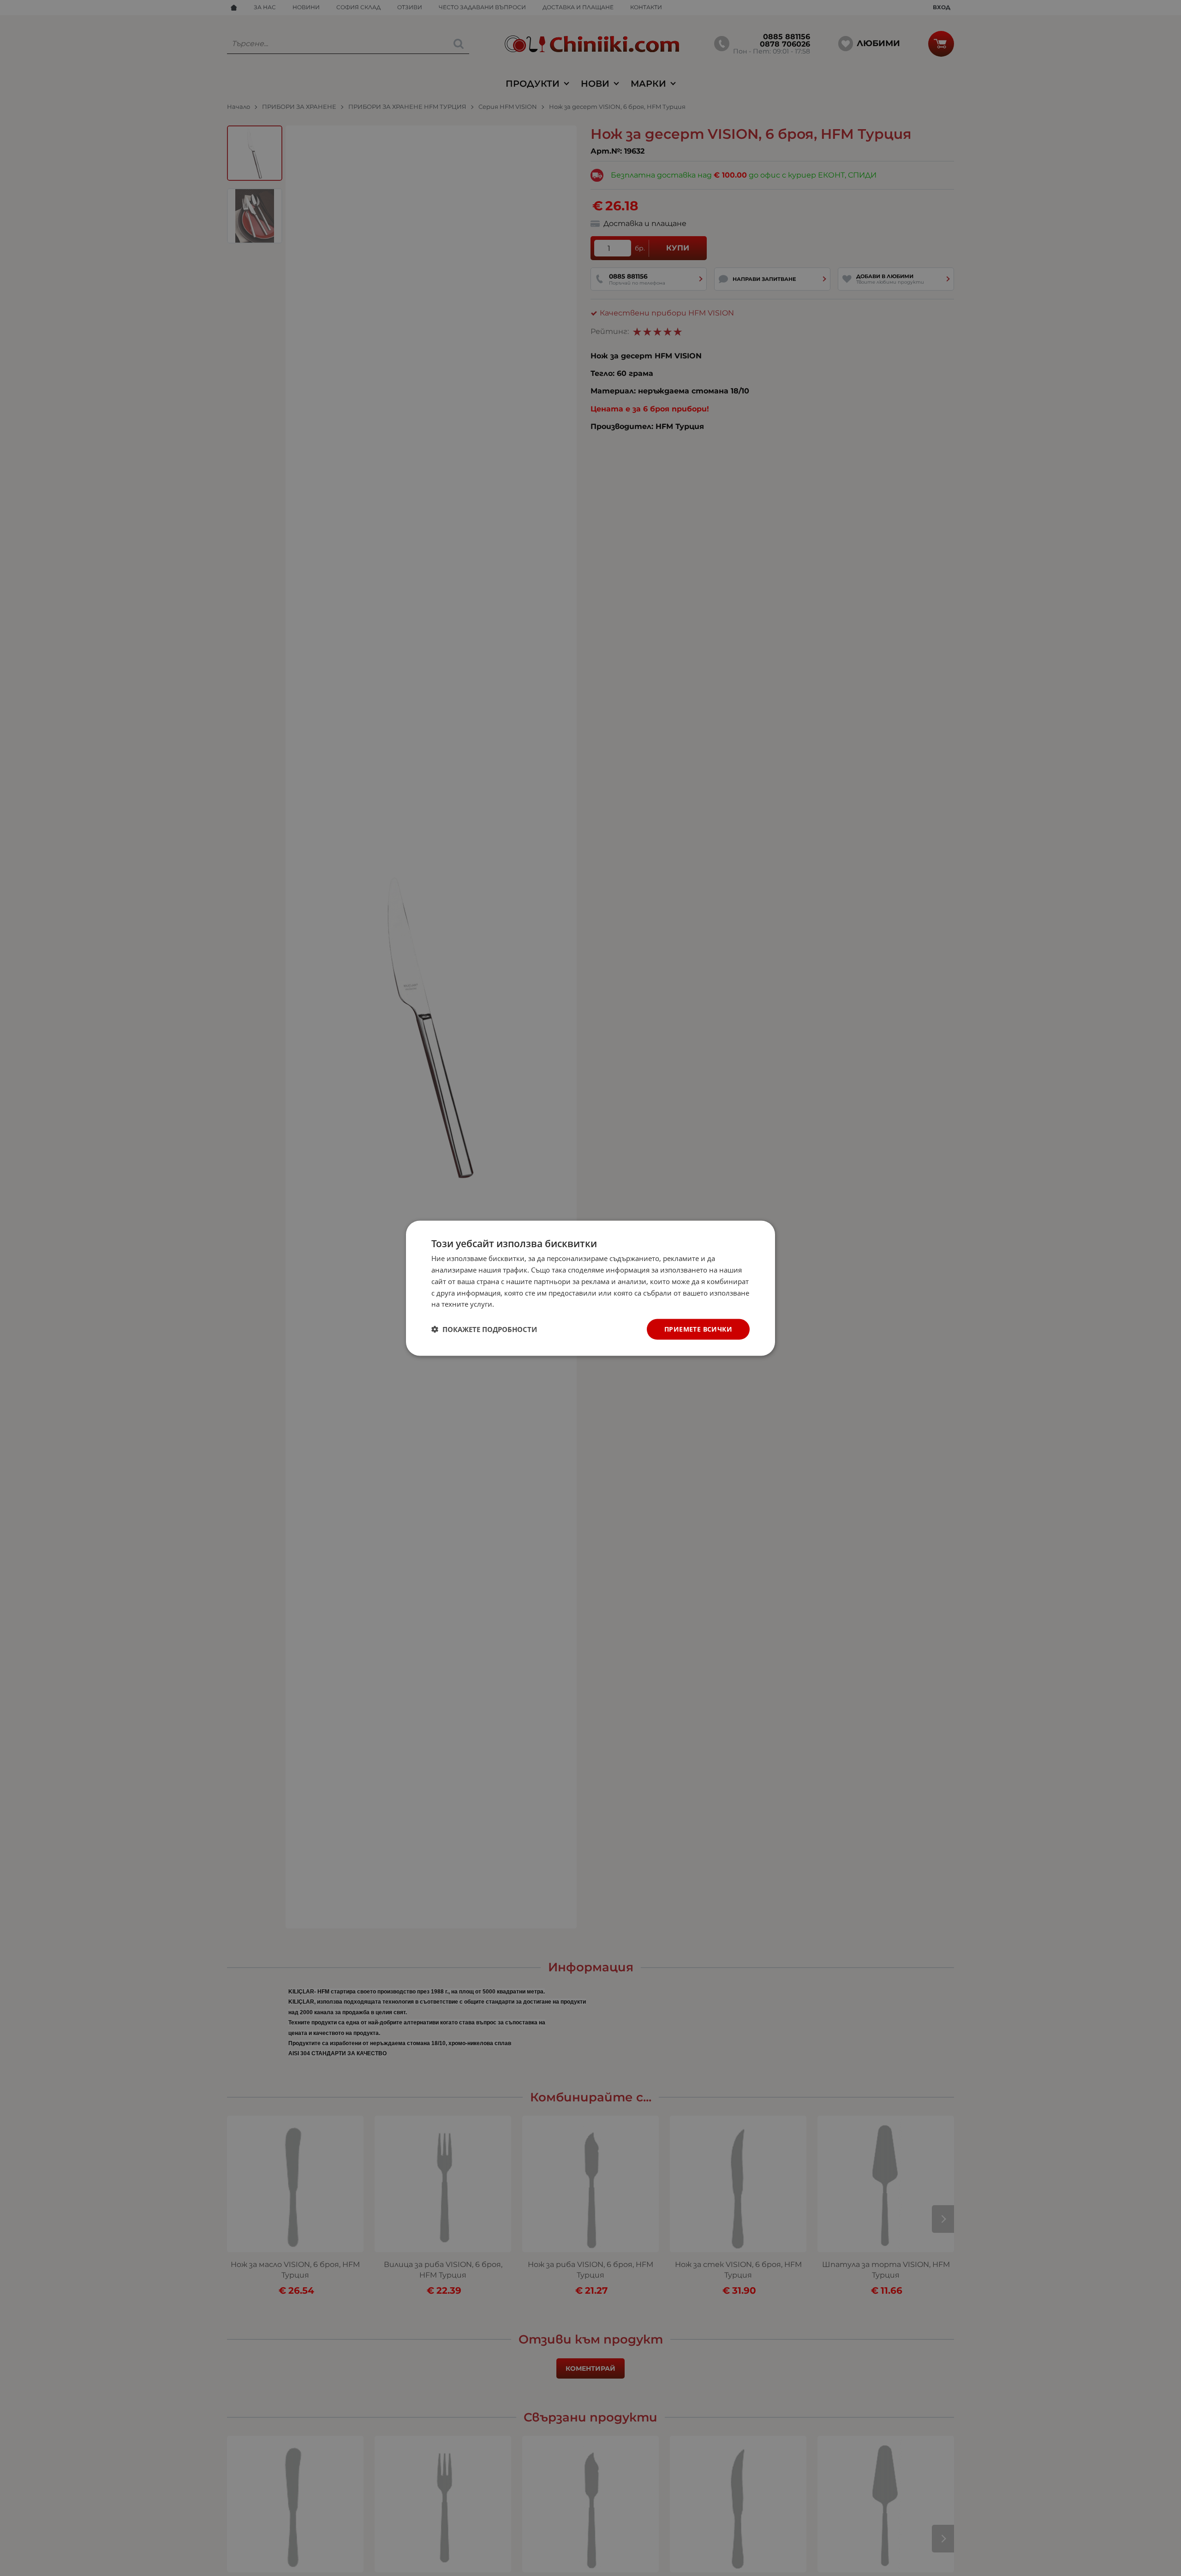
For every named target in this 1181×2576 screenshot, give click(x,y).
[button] (484, 1329)
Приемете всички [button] (698, 1329)
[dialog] (590, 1288)
